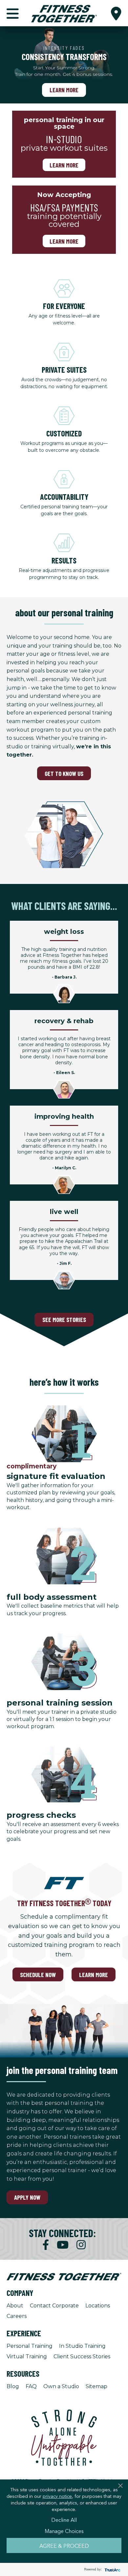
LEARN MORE (94, 1975)
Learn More (64, 90)
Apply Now (27, 2197)
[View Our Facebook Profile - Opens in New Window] (46, 2245)
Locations (98, 2306)
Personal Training (30, 2346)
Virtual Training (27, 2356)
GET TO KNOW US (64, 773)
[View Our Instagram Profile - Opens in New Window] (81, 2245)
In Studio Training (82, 2346)
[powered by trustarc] (112, 2570)
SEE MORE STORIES (64, 1320)
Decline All (64, 2520)
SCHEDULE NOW (38, 1975)
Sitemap (96, 2386)
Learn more (64, 165)
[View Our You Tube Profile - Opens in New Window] (63, 2245)
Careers (17, 2316)
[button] (116, 13)
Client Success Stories (82, 2356)
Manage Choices (64, 2531)
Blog (13, 2386)
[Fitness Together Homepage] (64, 13)
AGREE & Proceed (64, 2545)
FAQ (31, 2386)
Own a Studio (61, 2386)
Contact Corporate (54, 2306)
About (15, 2306)
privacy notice (57, 2496)
